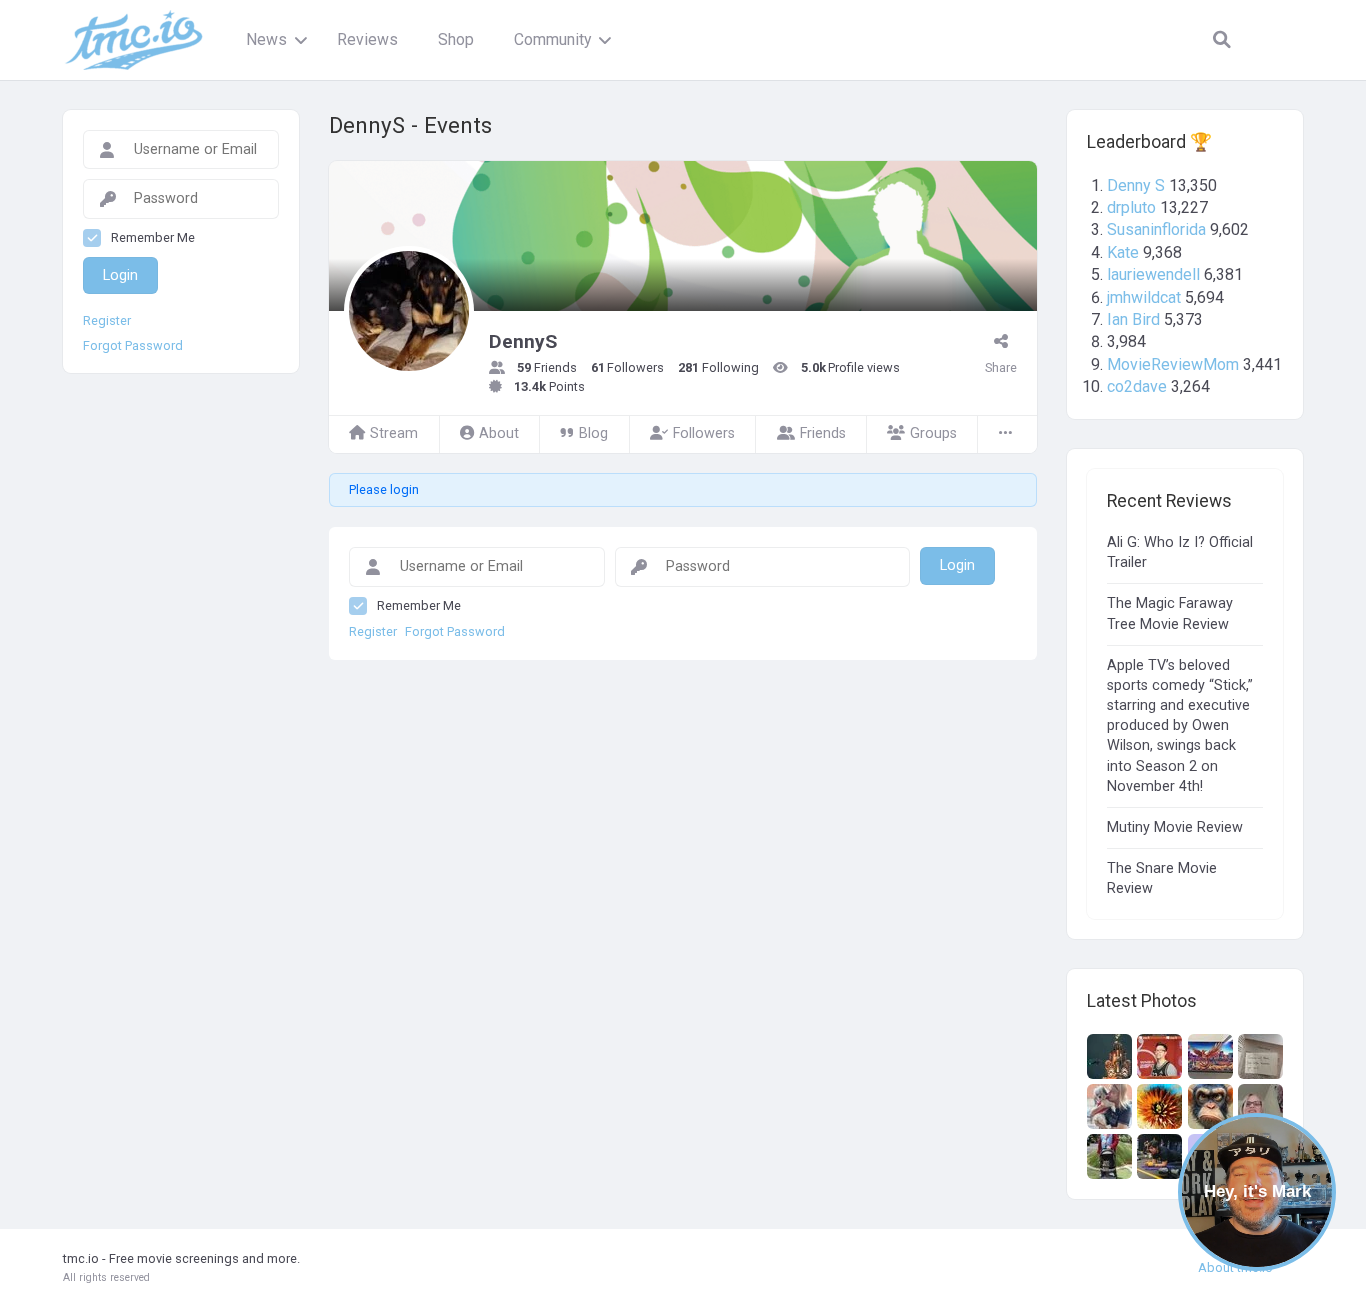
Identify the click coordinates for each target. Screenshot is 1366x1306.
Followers (704, 433)
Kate (1123, 252)
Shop (456, 39)
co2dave (1137, 386)
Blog (593, 433)
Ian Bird (1133, 319)
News (266, 39)
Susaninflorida (1156, 229)
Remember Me (419, 605)
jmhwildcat (1144, 297)
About (499, 433)
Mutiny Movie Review (1175, 827)
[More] (1007, 434)
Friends (823, 433)
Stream (394, 433)
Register (373, 632)
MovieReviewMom (1173, 364)
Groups (933, 433)
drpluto (1131, 207)
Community (552, 39)
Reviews (367, 39)
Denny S (1136, 185)
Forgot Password (455, 632)
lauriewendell (1153, 274)
